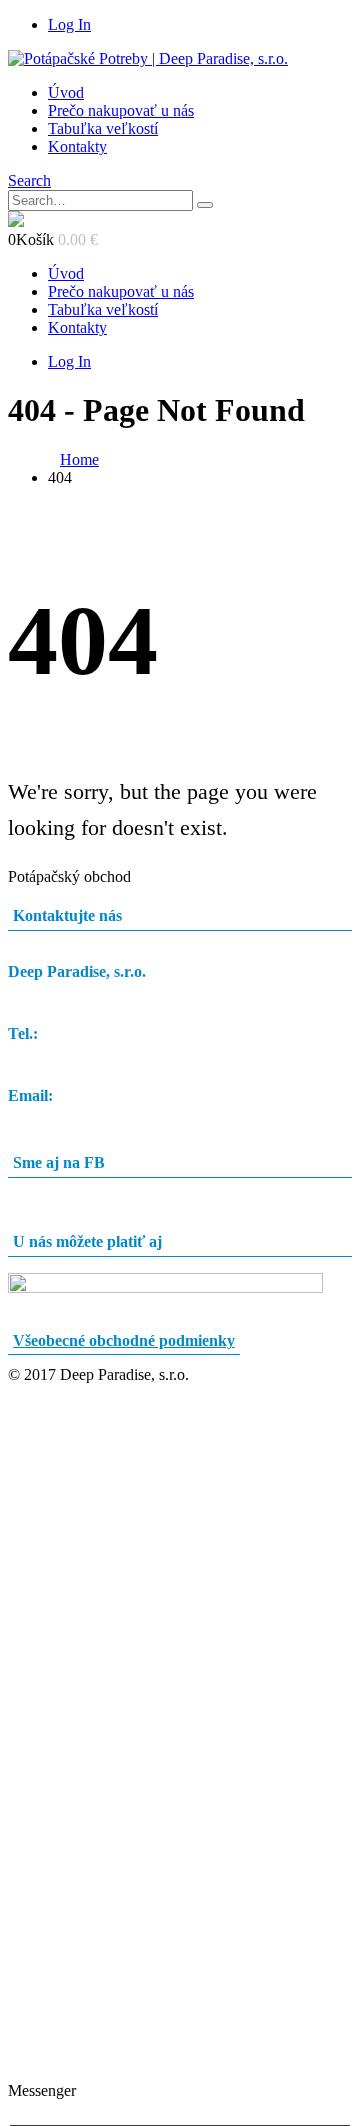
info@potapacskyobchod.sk (96, 1113)
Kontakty (77, 146)
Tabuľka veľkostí (103, 128)
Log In (69, 24)
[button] (29, 180)
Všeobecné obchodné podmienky (124, 1340)
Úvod (66, 92)
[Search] (205, 205)
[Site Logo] (148, 58)
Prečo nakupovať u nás (121, 110)
